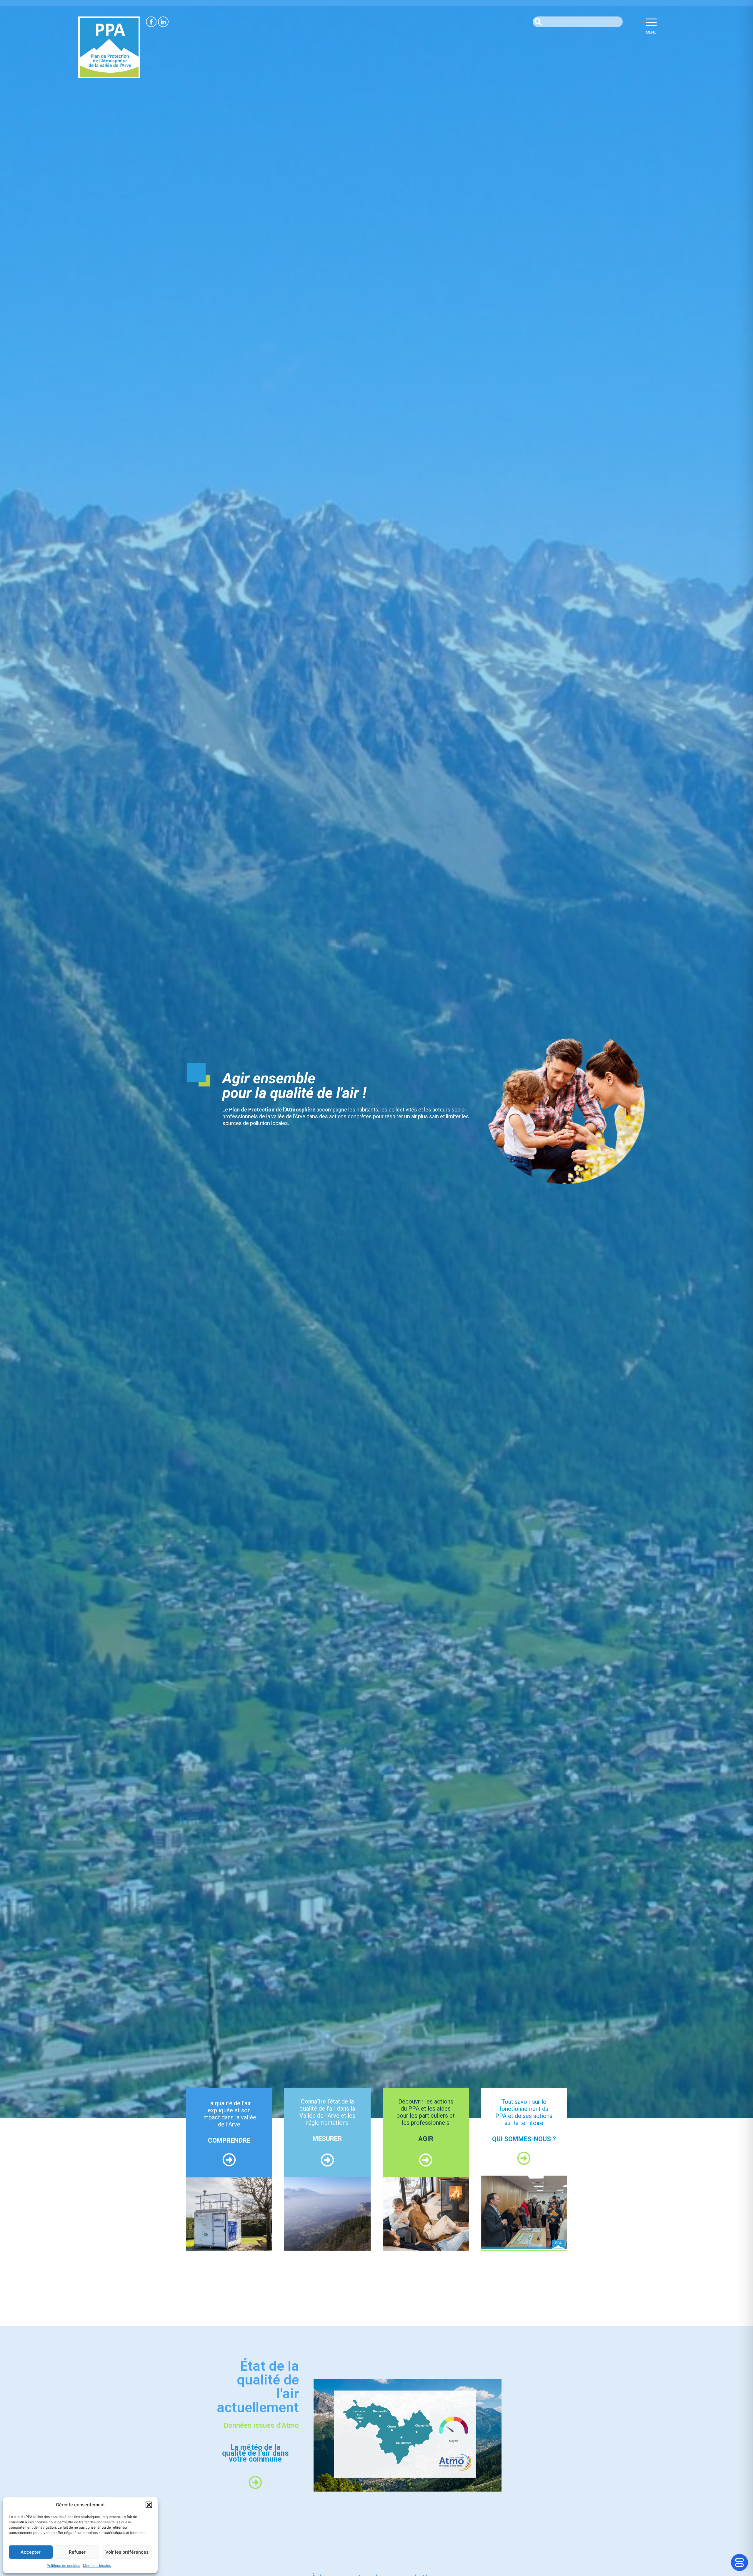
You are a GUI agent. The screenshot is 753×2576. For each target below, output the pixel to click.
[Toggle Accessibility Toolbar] (739, 2562)
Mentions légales (97, 2566)
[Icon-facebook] (151, 22)
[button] (149, 2505)
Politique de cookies (63, 2566)
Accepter (31, 2552)
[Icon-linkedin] (163, 22)
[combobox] (578, 22)
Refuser (77, 2552)
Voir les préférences (127, 2552)
